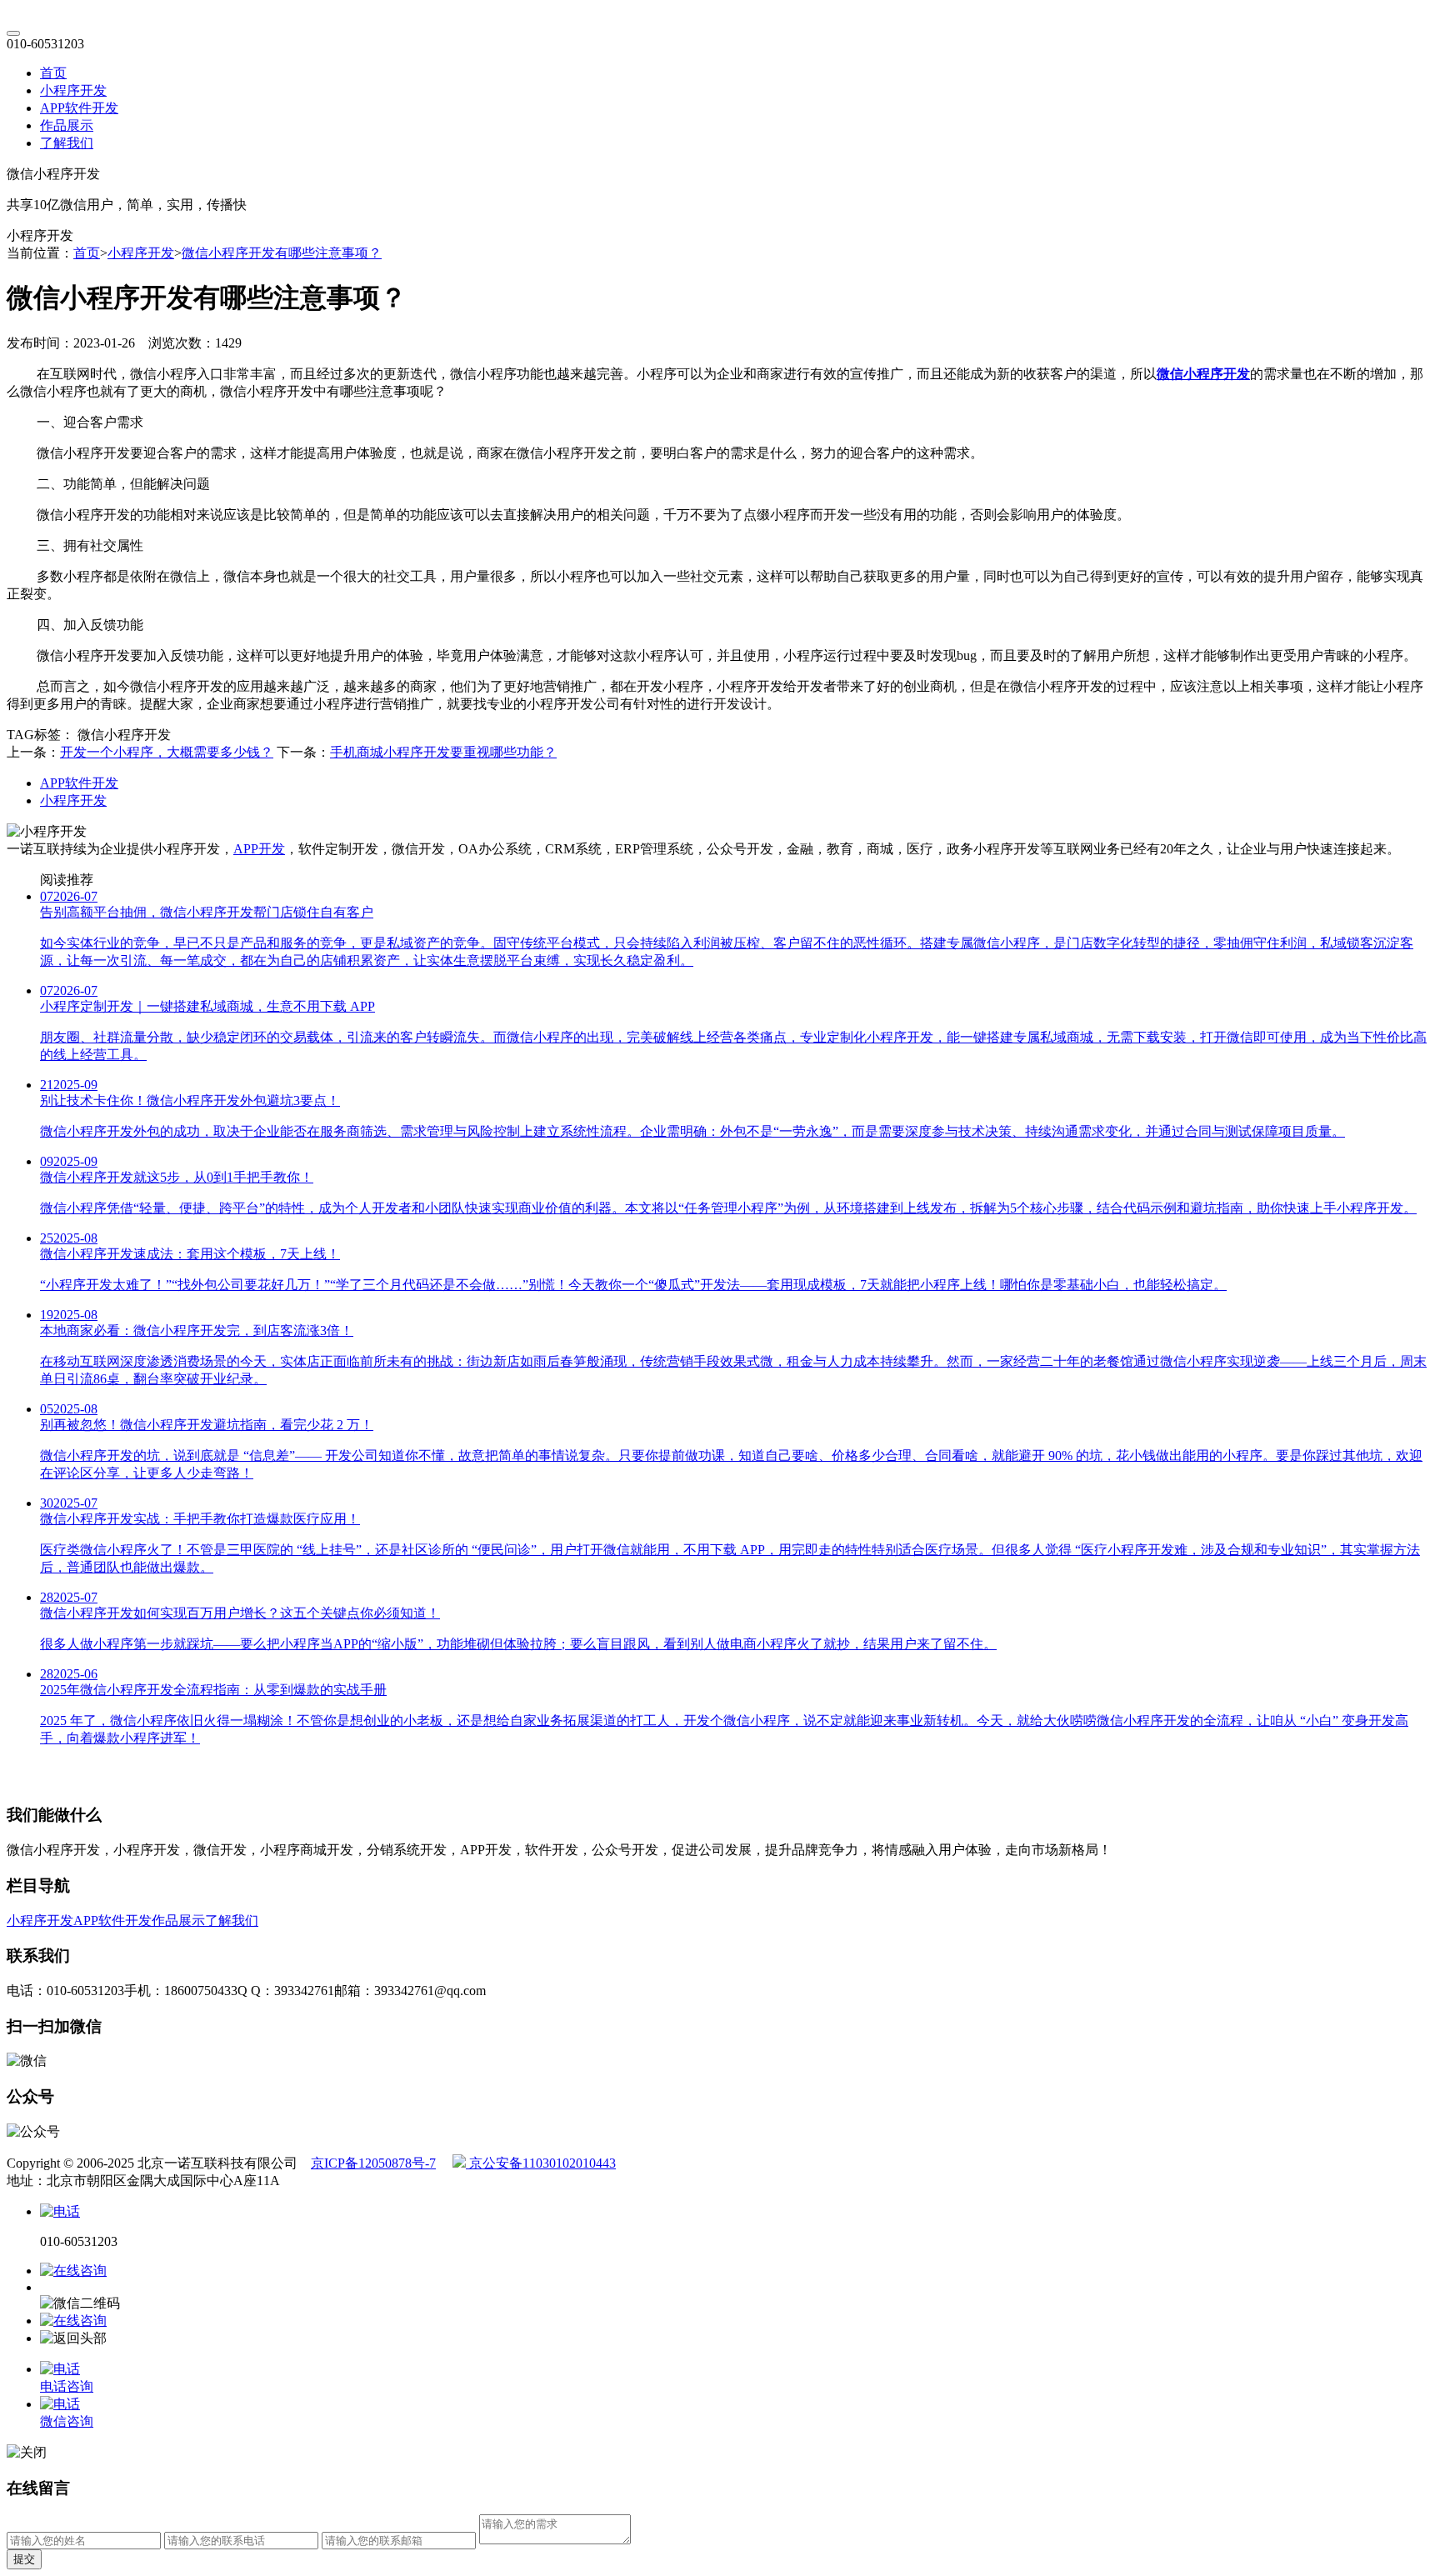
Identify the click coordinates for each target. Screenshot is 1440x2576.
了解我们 (67, 143)
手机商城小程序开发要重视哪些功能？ (443, 752)
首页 (53, 73)
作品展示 (67, 125)
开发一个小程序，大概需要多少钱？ (167, 752)
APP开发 (259, 849)
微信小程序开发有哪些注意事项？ (282, 253)
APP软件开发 (79, 108)
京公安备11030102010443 (541, 2163)
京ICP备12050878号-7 (373, 2163)
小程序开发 (73, 90)
